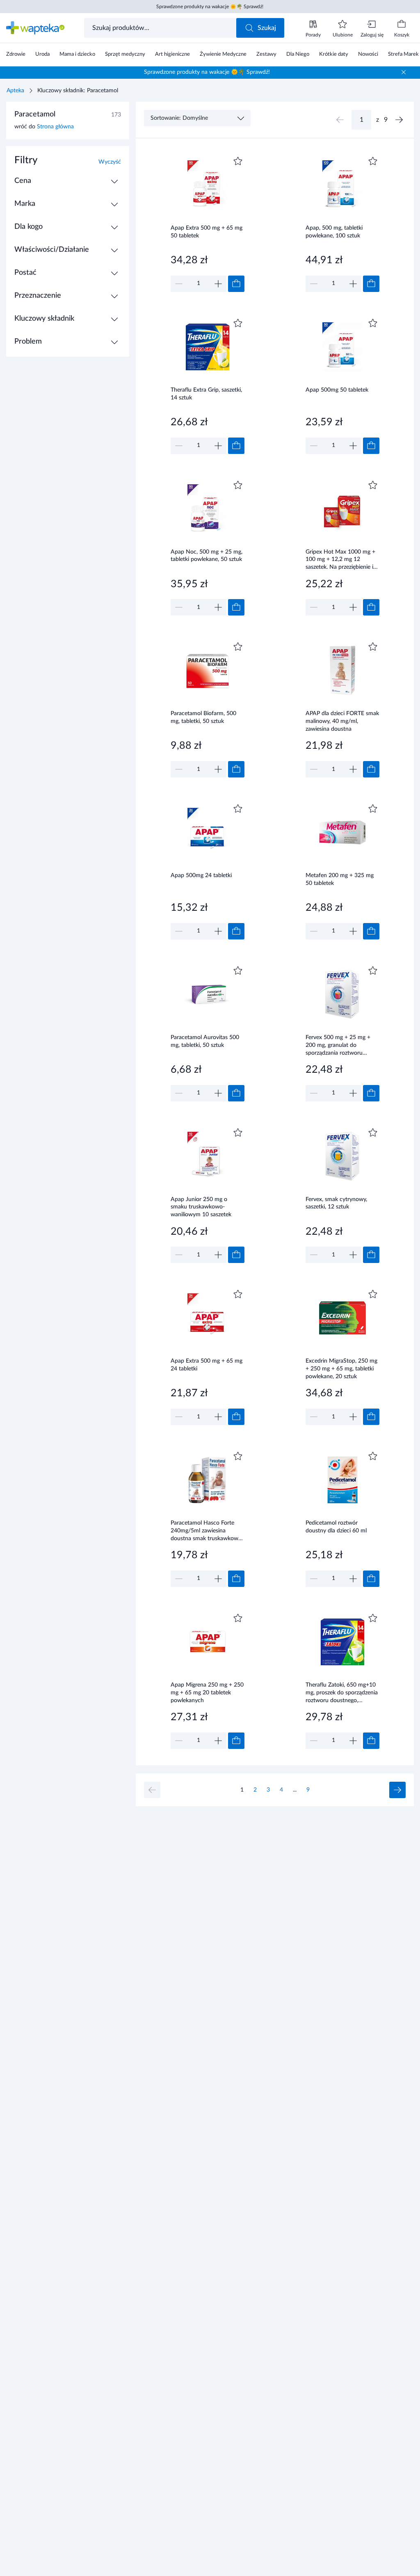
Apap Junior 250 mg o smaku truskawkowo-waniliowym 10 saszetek (201, 1207)
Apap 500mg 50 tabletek (337, 390)
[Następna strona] (399, 120)
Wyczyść (110, 162)
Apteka (15, 91)
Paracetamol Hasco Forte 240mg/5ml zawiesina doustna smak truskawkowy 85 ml (206, 1531)
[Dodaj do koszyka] (236, 284)
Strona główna (55, 127)
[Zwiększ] (218, 284)
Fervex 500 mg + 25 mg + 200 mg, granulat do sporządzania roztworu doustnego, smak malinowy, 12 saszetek (340, 1045)
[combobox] (161, 28)
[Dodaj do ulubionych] (238, 161)
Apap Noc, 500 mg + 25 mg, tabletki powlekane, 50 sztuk (207, 556)
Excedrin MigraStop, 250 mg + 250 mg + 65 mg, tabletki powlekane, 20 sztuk (341, 1369)
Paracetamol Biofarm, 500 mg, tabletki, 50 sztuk (203, 717)
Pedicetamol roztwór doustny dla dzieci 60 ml (336, 1527)
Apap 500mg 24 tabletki (201, 875)
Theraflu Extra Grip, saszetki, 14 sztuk (206, 394)
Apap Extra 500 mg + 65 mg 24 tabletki (207, 1365)
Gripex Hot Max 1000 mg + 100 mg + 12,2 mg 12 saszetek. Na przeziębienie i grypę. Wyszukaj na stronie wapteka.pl (340, 560)
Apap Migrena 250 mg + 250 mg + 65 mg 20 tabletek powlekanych (207, 1693)
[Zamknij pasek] (404, 72)
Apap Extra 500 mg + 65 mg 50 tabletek (207, 232)
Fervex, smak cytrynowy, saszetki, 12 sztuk (336, 1203)
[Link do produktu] (208, 223)
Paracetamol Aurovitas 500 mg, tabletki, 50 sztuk (205, 1041)
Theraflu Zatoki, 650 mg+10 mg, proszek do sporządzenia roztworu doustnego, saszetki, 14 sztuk (342, 1693)
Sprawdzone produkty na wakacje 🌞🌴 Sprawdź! (210, 7)
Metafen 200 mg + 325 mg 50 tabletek (340, 879)
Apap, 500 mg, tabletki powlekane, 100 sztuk (334, 232)
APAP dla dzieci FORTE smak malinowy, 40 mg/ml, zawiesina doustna (342, 721)
